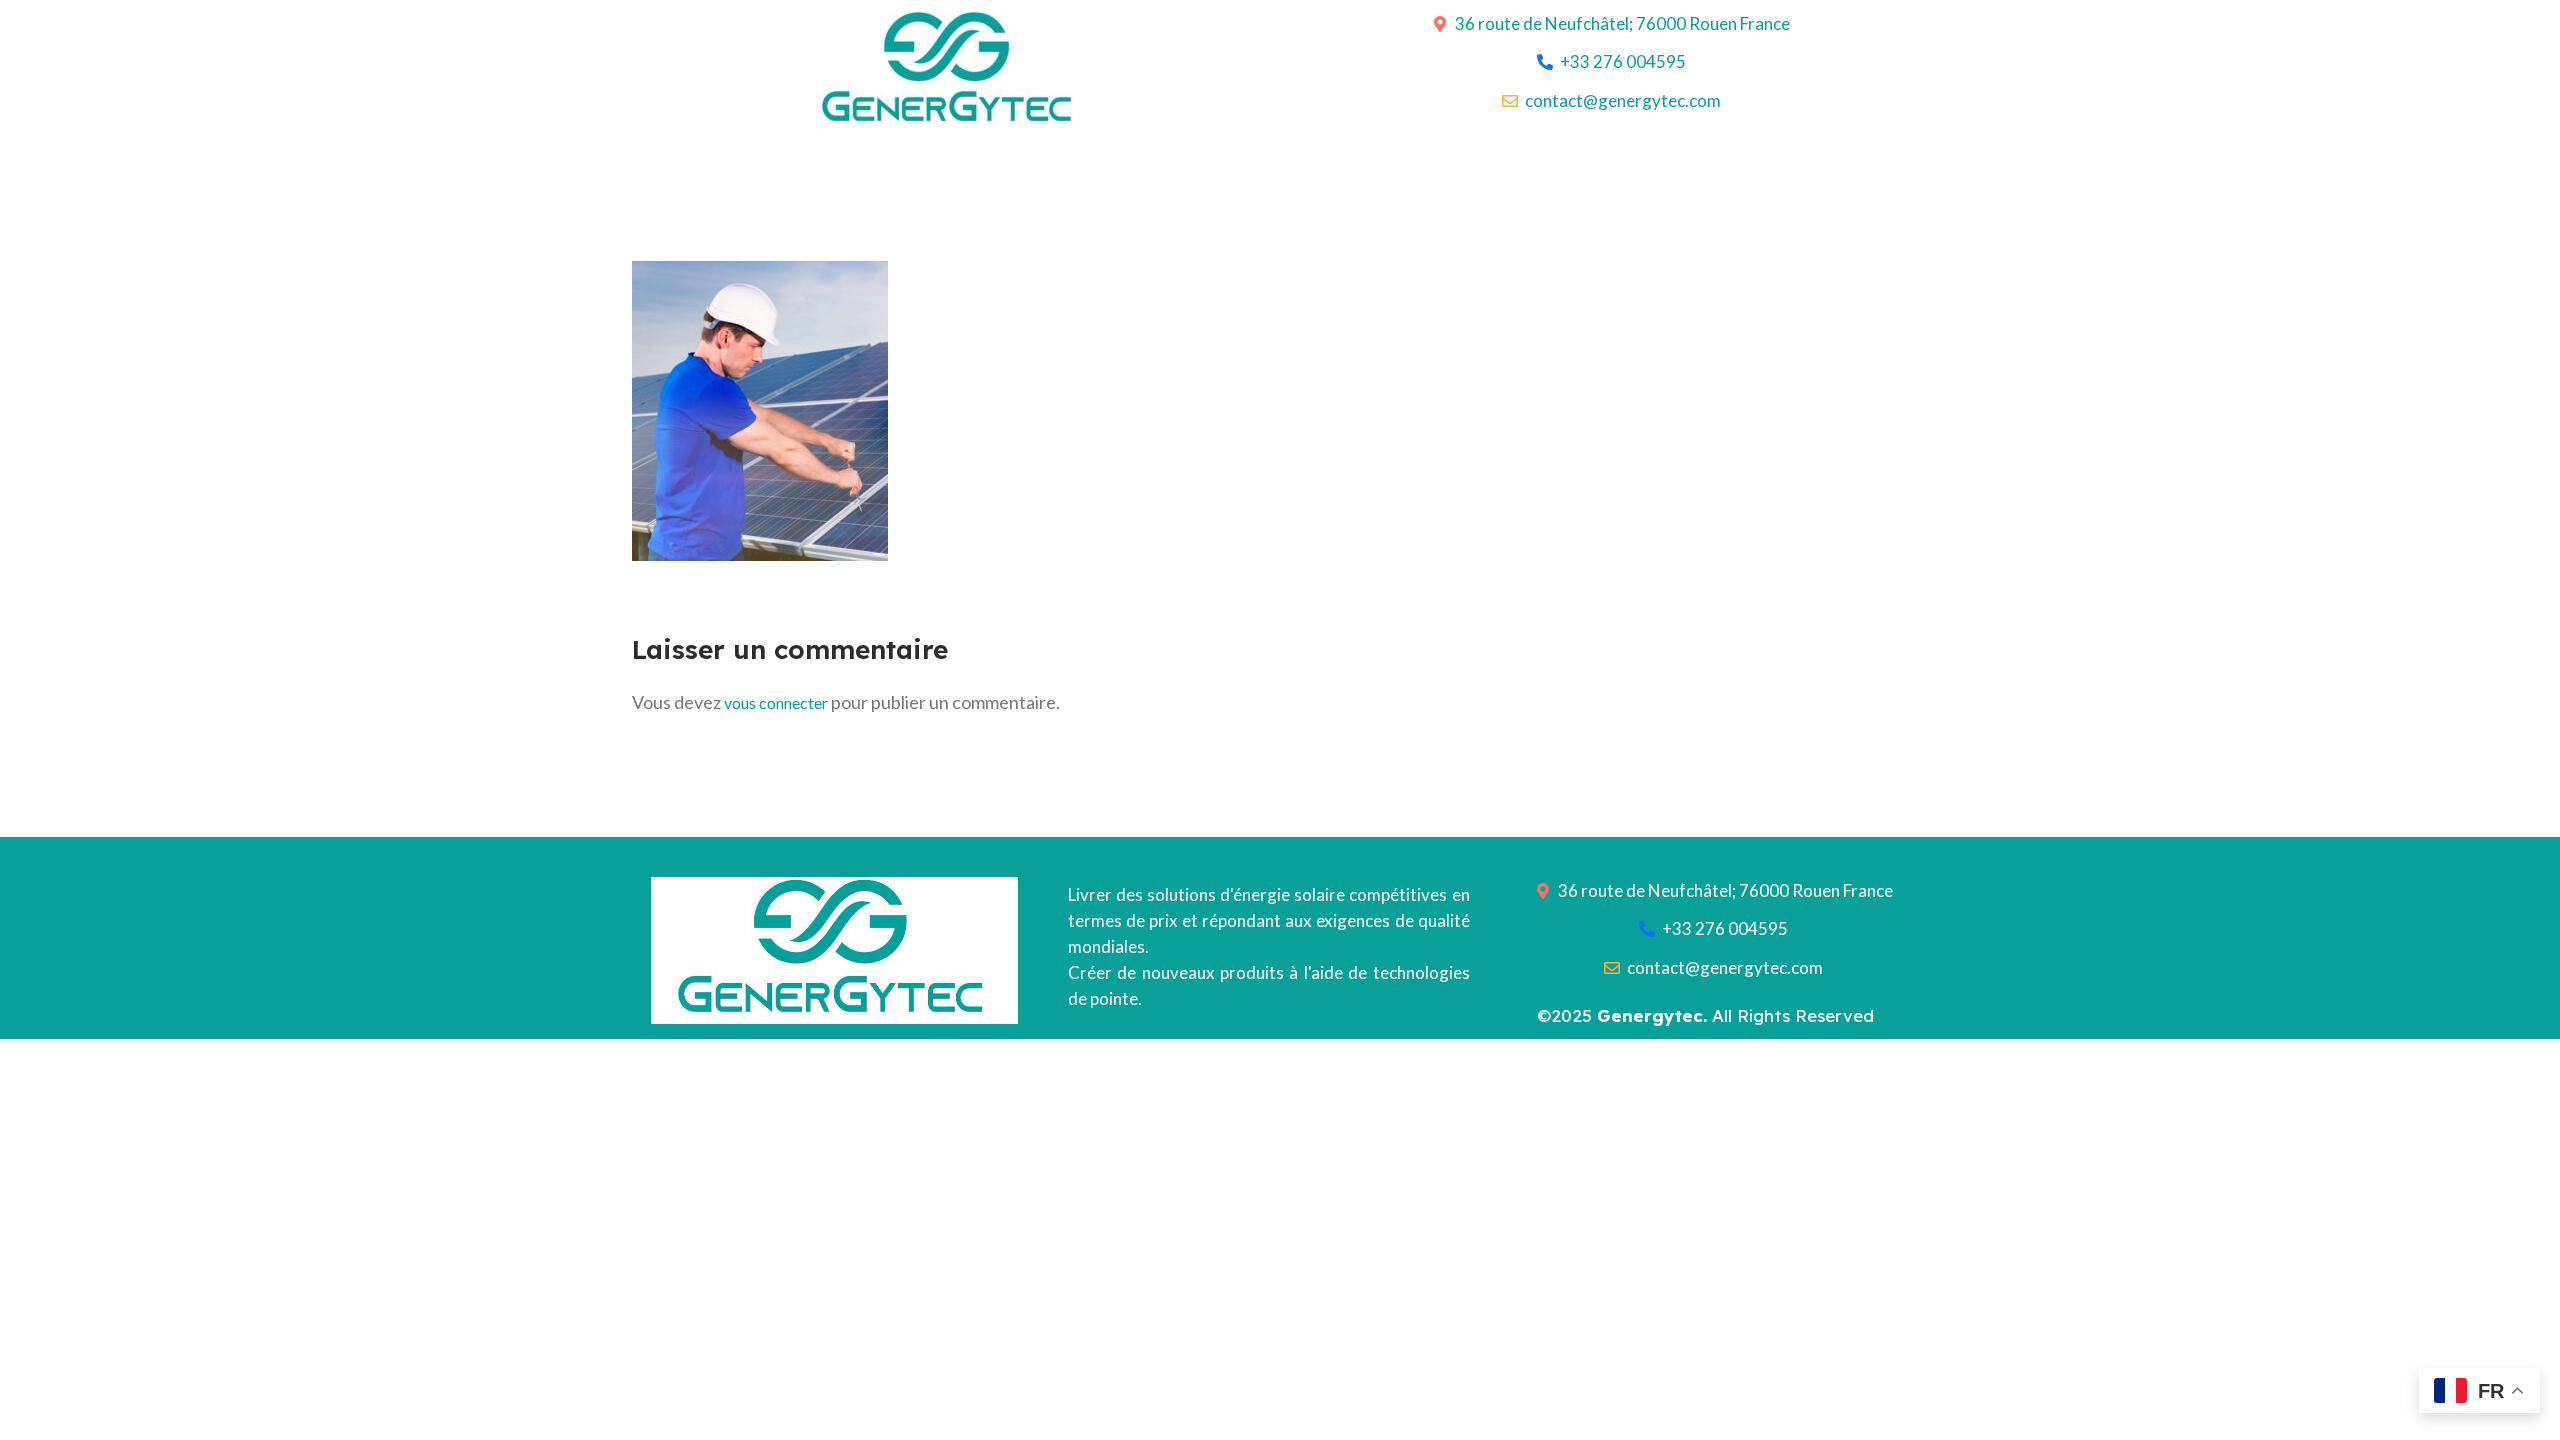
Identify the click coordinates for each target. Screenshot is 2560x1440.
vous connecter (776, 702)
